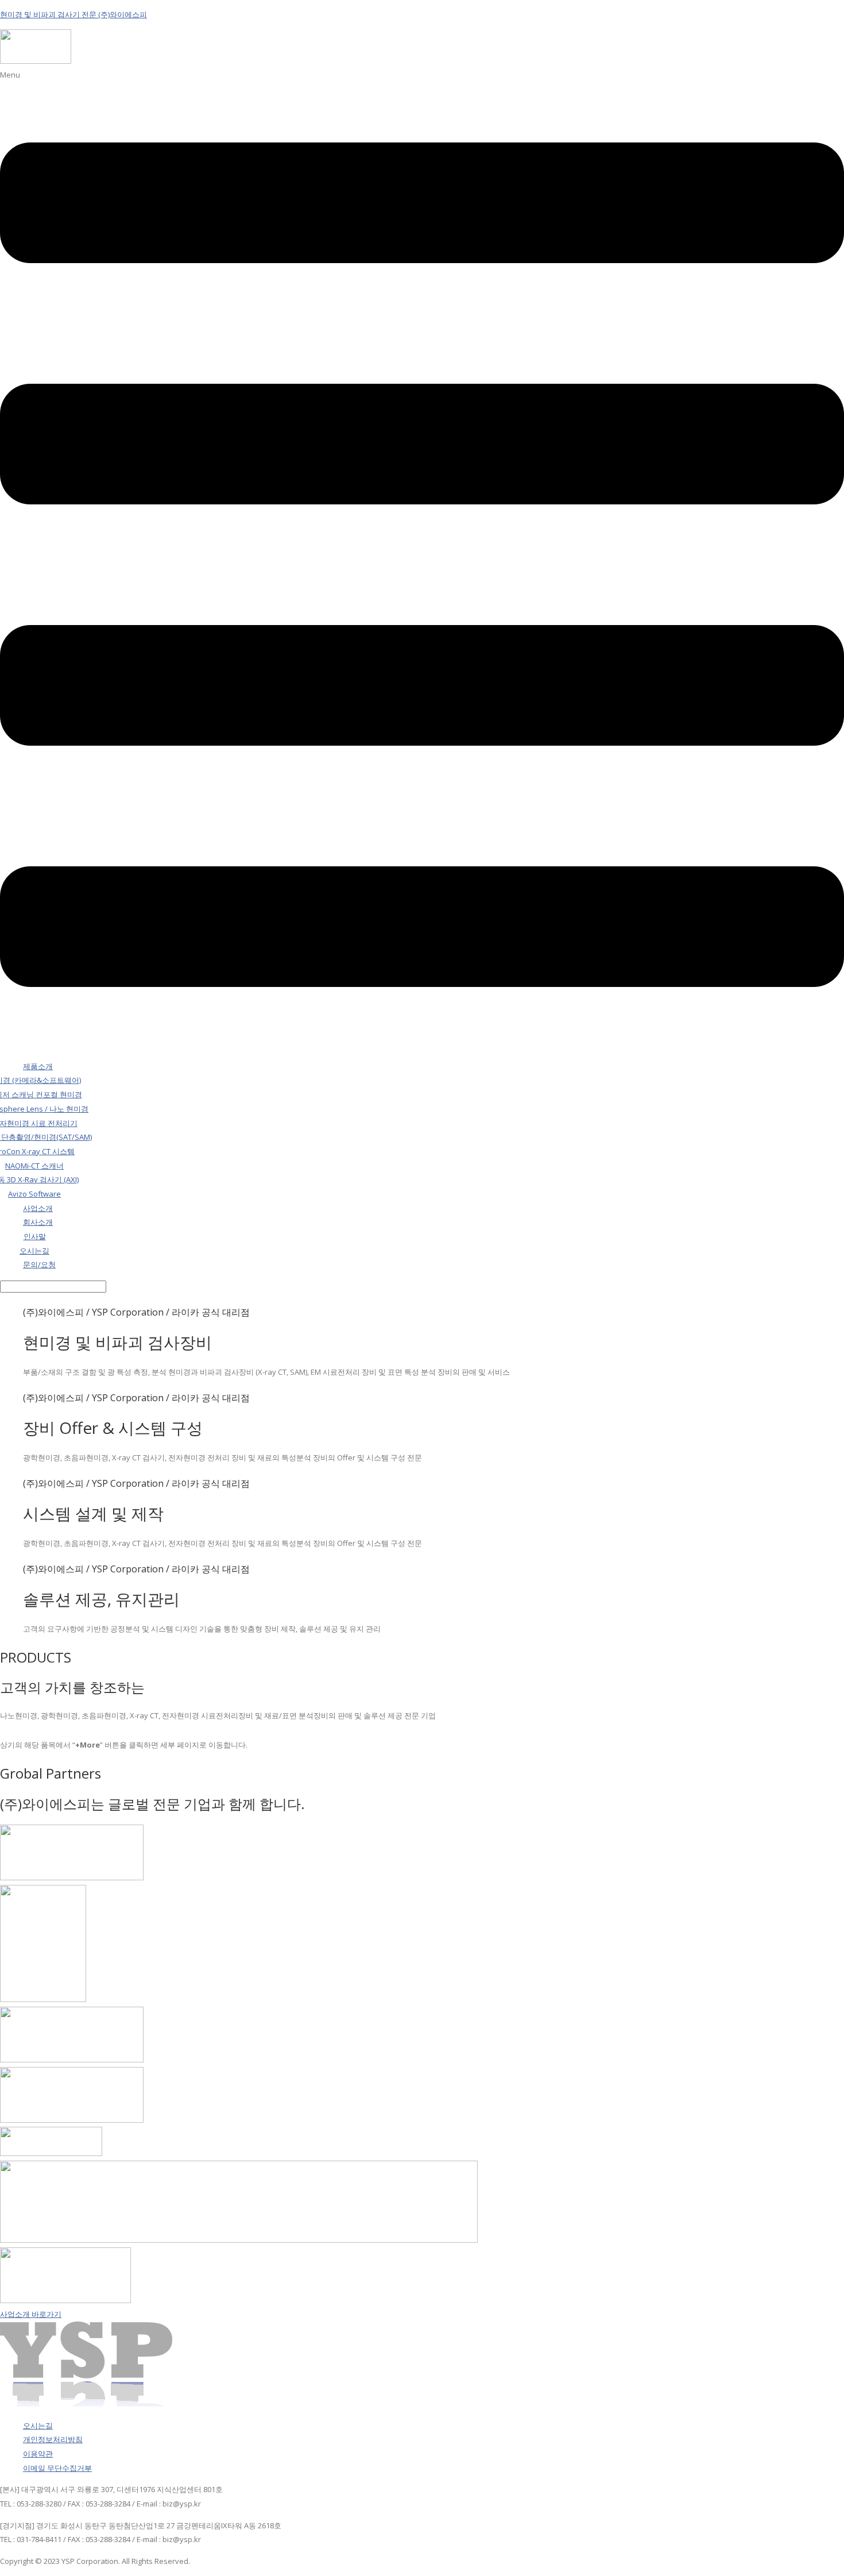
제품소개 (38, 1066)
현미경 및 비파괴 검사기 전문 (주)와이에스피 (73, 14)
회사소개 (38, 1222)
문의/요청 (39, 1264)
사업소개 (38, 1208)
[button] (422, 560)
